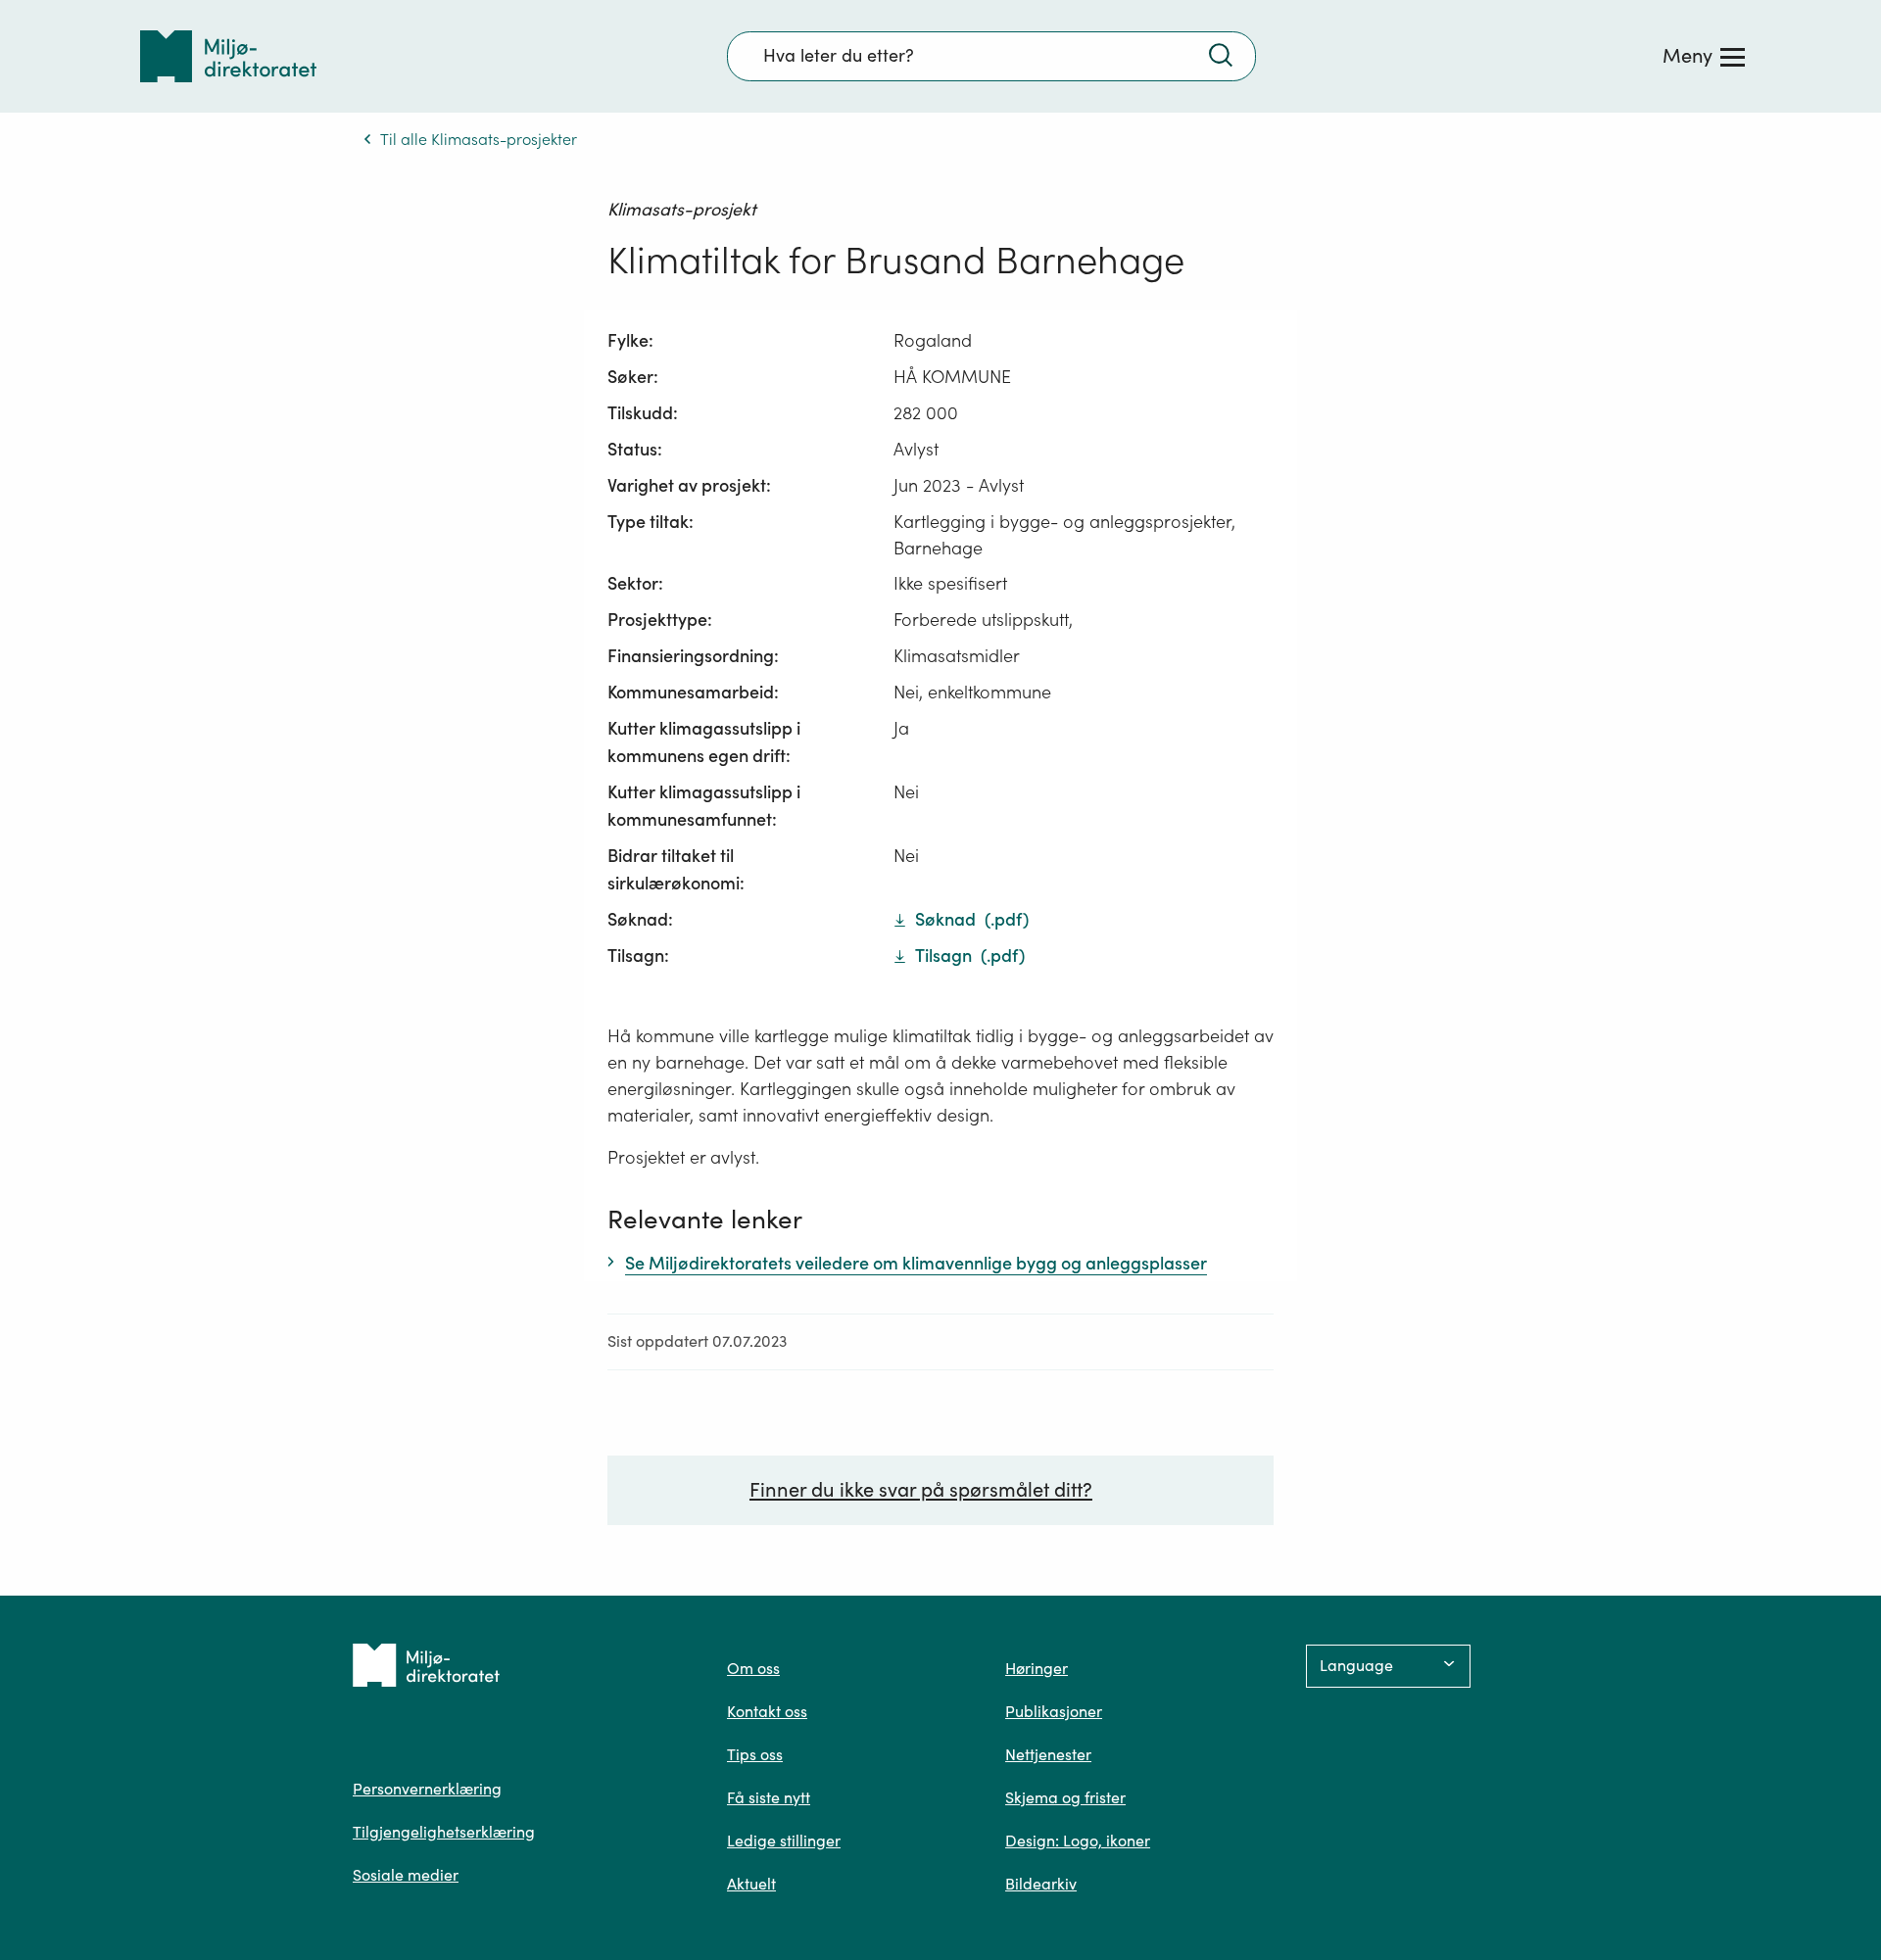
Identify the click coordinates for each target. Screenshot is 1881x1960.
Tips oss (755, 1754)
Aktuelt (751, 1884)
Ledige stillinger (784, 1840)
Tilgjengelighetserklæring (444, 1832)
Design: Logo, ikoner (1078, 1840)
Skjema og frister (1065, 1797)
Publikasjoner (1054, 1711)
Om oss (753, 1668)
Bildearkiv (1041, 1884)
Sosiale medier (406, 1875)
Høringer (1037, 1668)
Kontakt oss (767, 1711)
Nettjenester (1048, 1754)
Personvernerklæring (427, 1789)
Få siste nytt (769, 1797)
